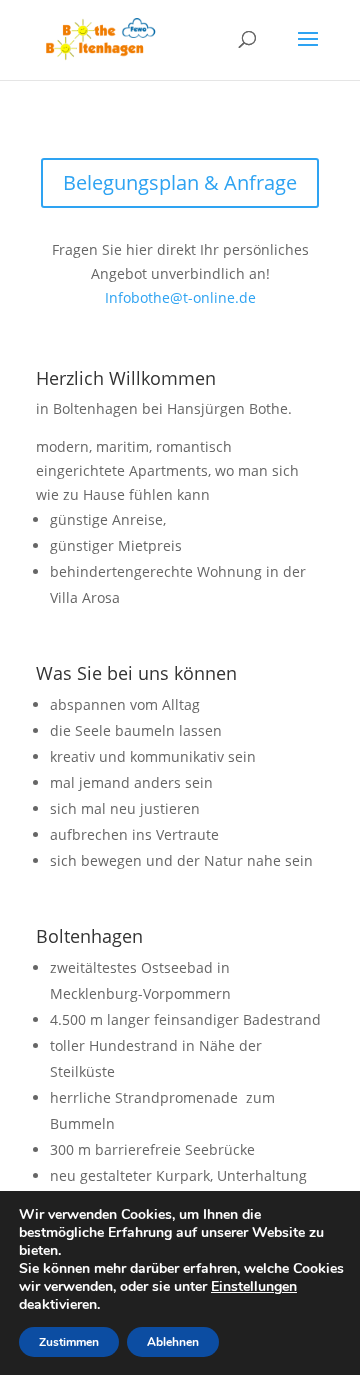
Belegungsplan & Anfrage (180, 182)
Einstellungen (254, 1287)
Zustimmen (69, 1342)
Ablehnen (173, 1342)
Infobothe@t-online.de (180, 297)
